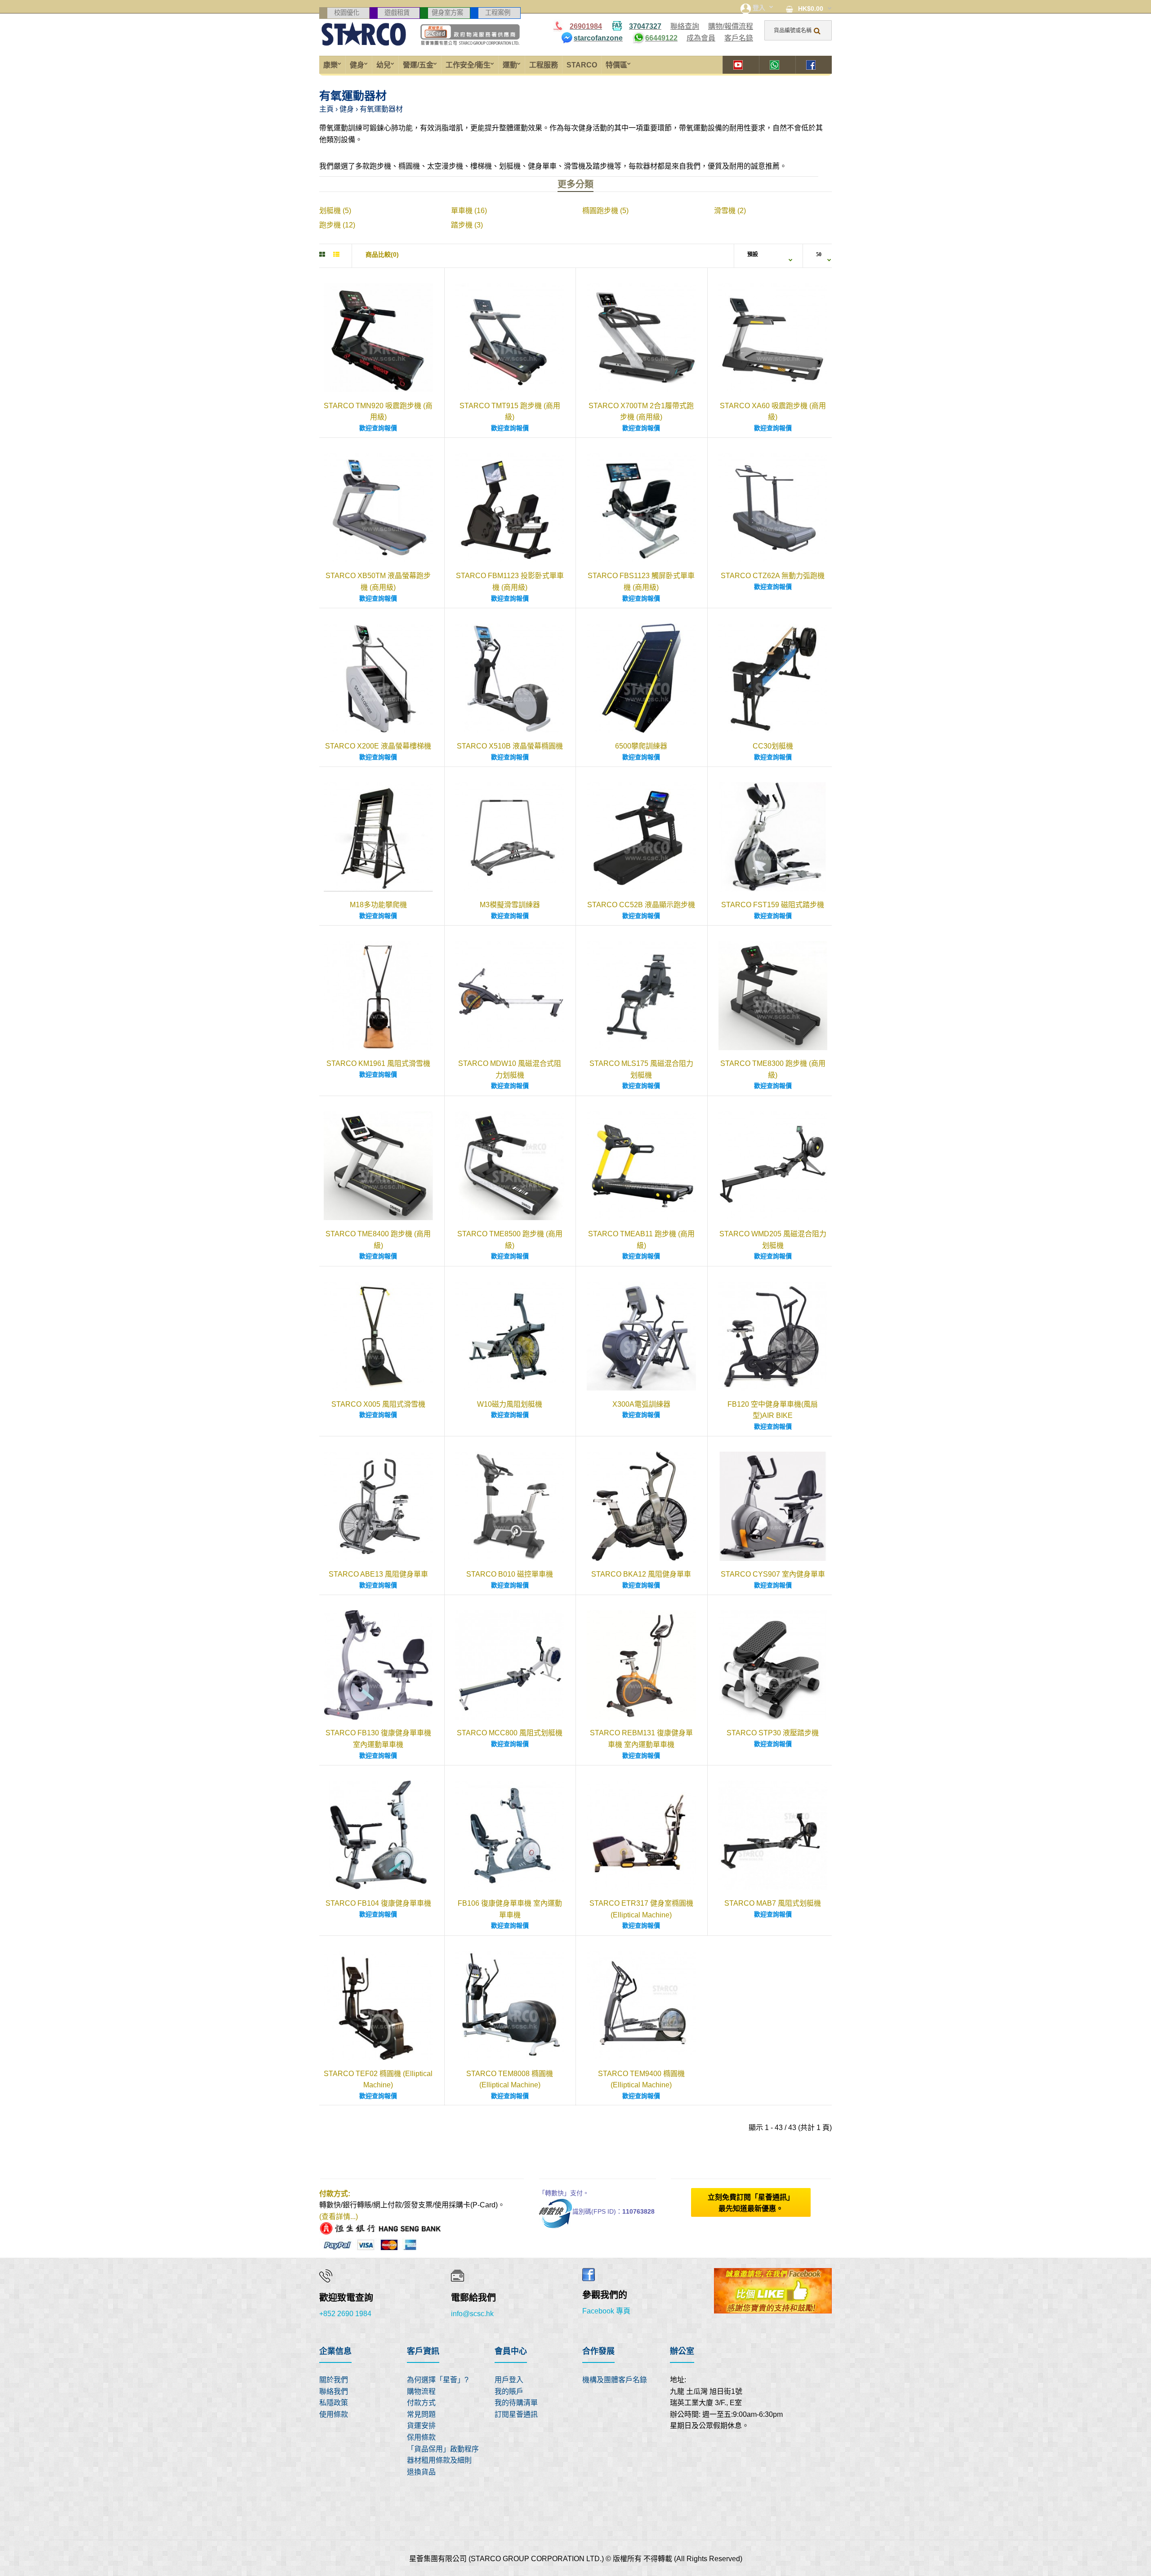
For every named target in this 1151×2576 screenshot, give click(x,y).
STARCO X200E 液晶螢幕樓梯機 (378, 746)
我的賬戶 (509, 2391)
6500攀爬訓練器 (641, 746)
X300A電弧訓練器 (641, 1404)
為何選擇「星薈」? (438, 2380)
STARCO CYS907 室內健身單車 (773, 1574)
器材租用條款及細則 (439, 2460)
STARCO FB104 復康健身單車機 (378, 1903)
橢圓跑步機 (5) (605, 211)
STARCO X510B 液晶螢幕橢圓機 (510, 746)
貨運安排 (421, 2426)
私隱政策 (334, 2403)
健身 (347, 109)
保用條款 (421, 2437)
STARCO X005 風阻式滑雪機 (378, 1404)
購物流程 (421, 2391)
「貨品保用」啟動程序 (443, 2449)
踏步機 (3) (467, 225)
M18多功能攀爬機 (378, 905)
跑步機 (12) (337, 225)
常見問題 (421, 2414)
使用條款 (334, 2414)
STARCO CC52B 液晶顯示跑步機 (641, 905)
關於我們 (334, 2380)
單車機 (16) (469, 211)
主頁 (326, 109)
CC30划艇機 (773, 746)
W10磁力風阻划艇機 (510, 1404)
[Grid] (322, 254)
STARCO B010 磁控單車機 (510, 1574)
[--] (326, 2149)
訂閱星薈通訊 (516, 2414)
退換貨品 (421, 2472)
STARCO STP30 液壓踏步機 (773, 1733)
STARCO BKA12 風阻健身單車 (641, 1574)
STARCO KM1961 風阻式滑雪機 (378, 1063)
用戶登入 (509, 2380)
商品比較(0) (382, 254)
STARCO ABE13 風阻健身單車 (378, 1574)
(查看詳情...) (339, 2217)
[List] (336, 254)
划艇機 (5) (335, 211)
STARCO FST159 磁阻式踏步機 (773, 905)
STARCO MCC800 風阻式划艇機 (510, 1733)
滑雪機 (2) (730, 211)
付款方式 (421, 2403)
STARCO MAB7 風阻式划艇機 (773, 1903)
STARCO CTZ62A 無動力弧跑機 (773, 576)
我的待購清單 (516, 2403)
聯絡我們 (334, 2391)
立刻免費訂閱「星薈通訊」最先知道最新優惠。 (751, 2203)
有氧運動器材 (381, 109)
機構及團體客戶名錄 (615, 2380)
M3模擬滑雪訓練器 (510, 905)
